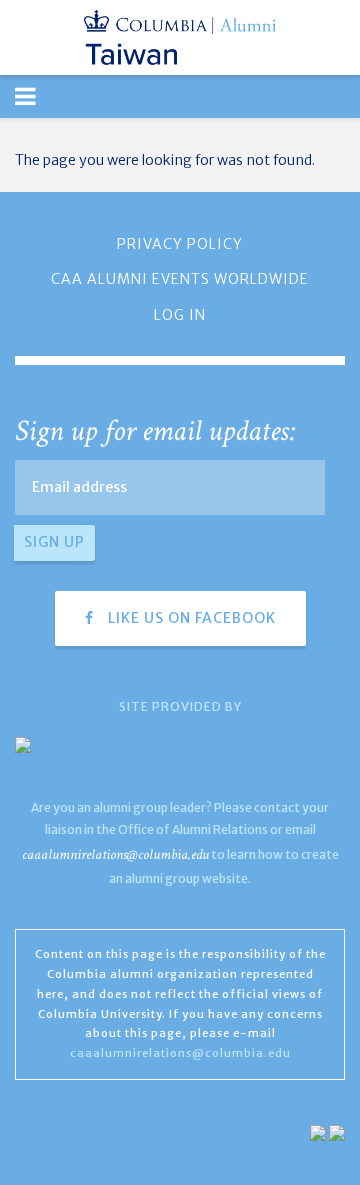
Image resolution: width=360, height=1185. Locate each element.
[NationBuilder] (318, 1132)
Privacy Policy (180, 244)
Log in (180, 315)
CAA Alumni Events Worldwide (180, 279)
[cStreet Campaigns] (337, 1132)
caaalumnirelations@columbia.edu (115, 854)
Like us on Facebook (190, 618)
